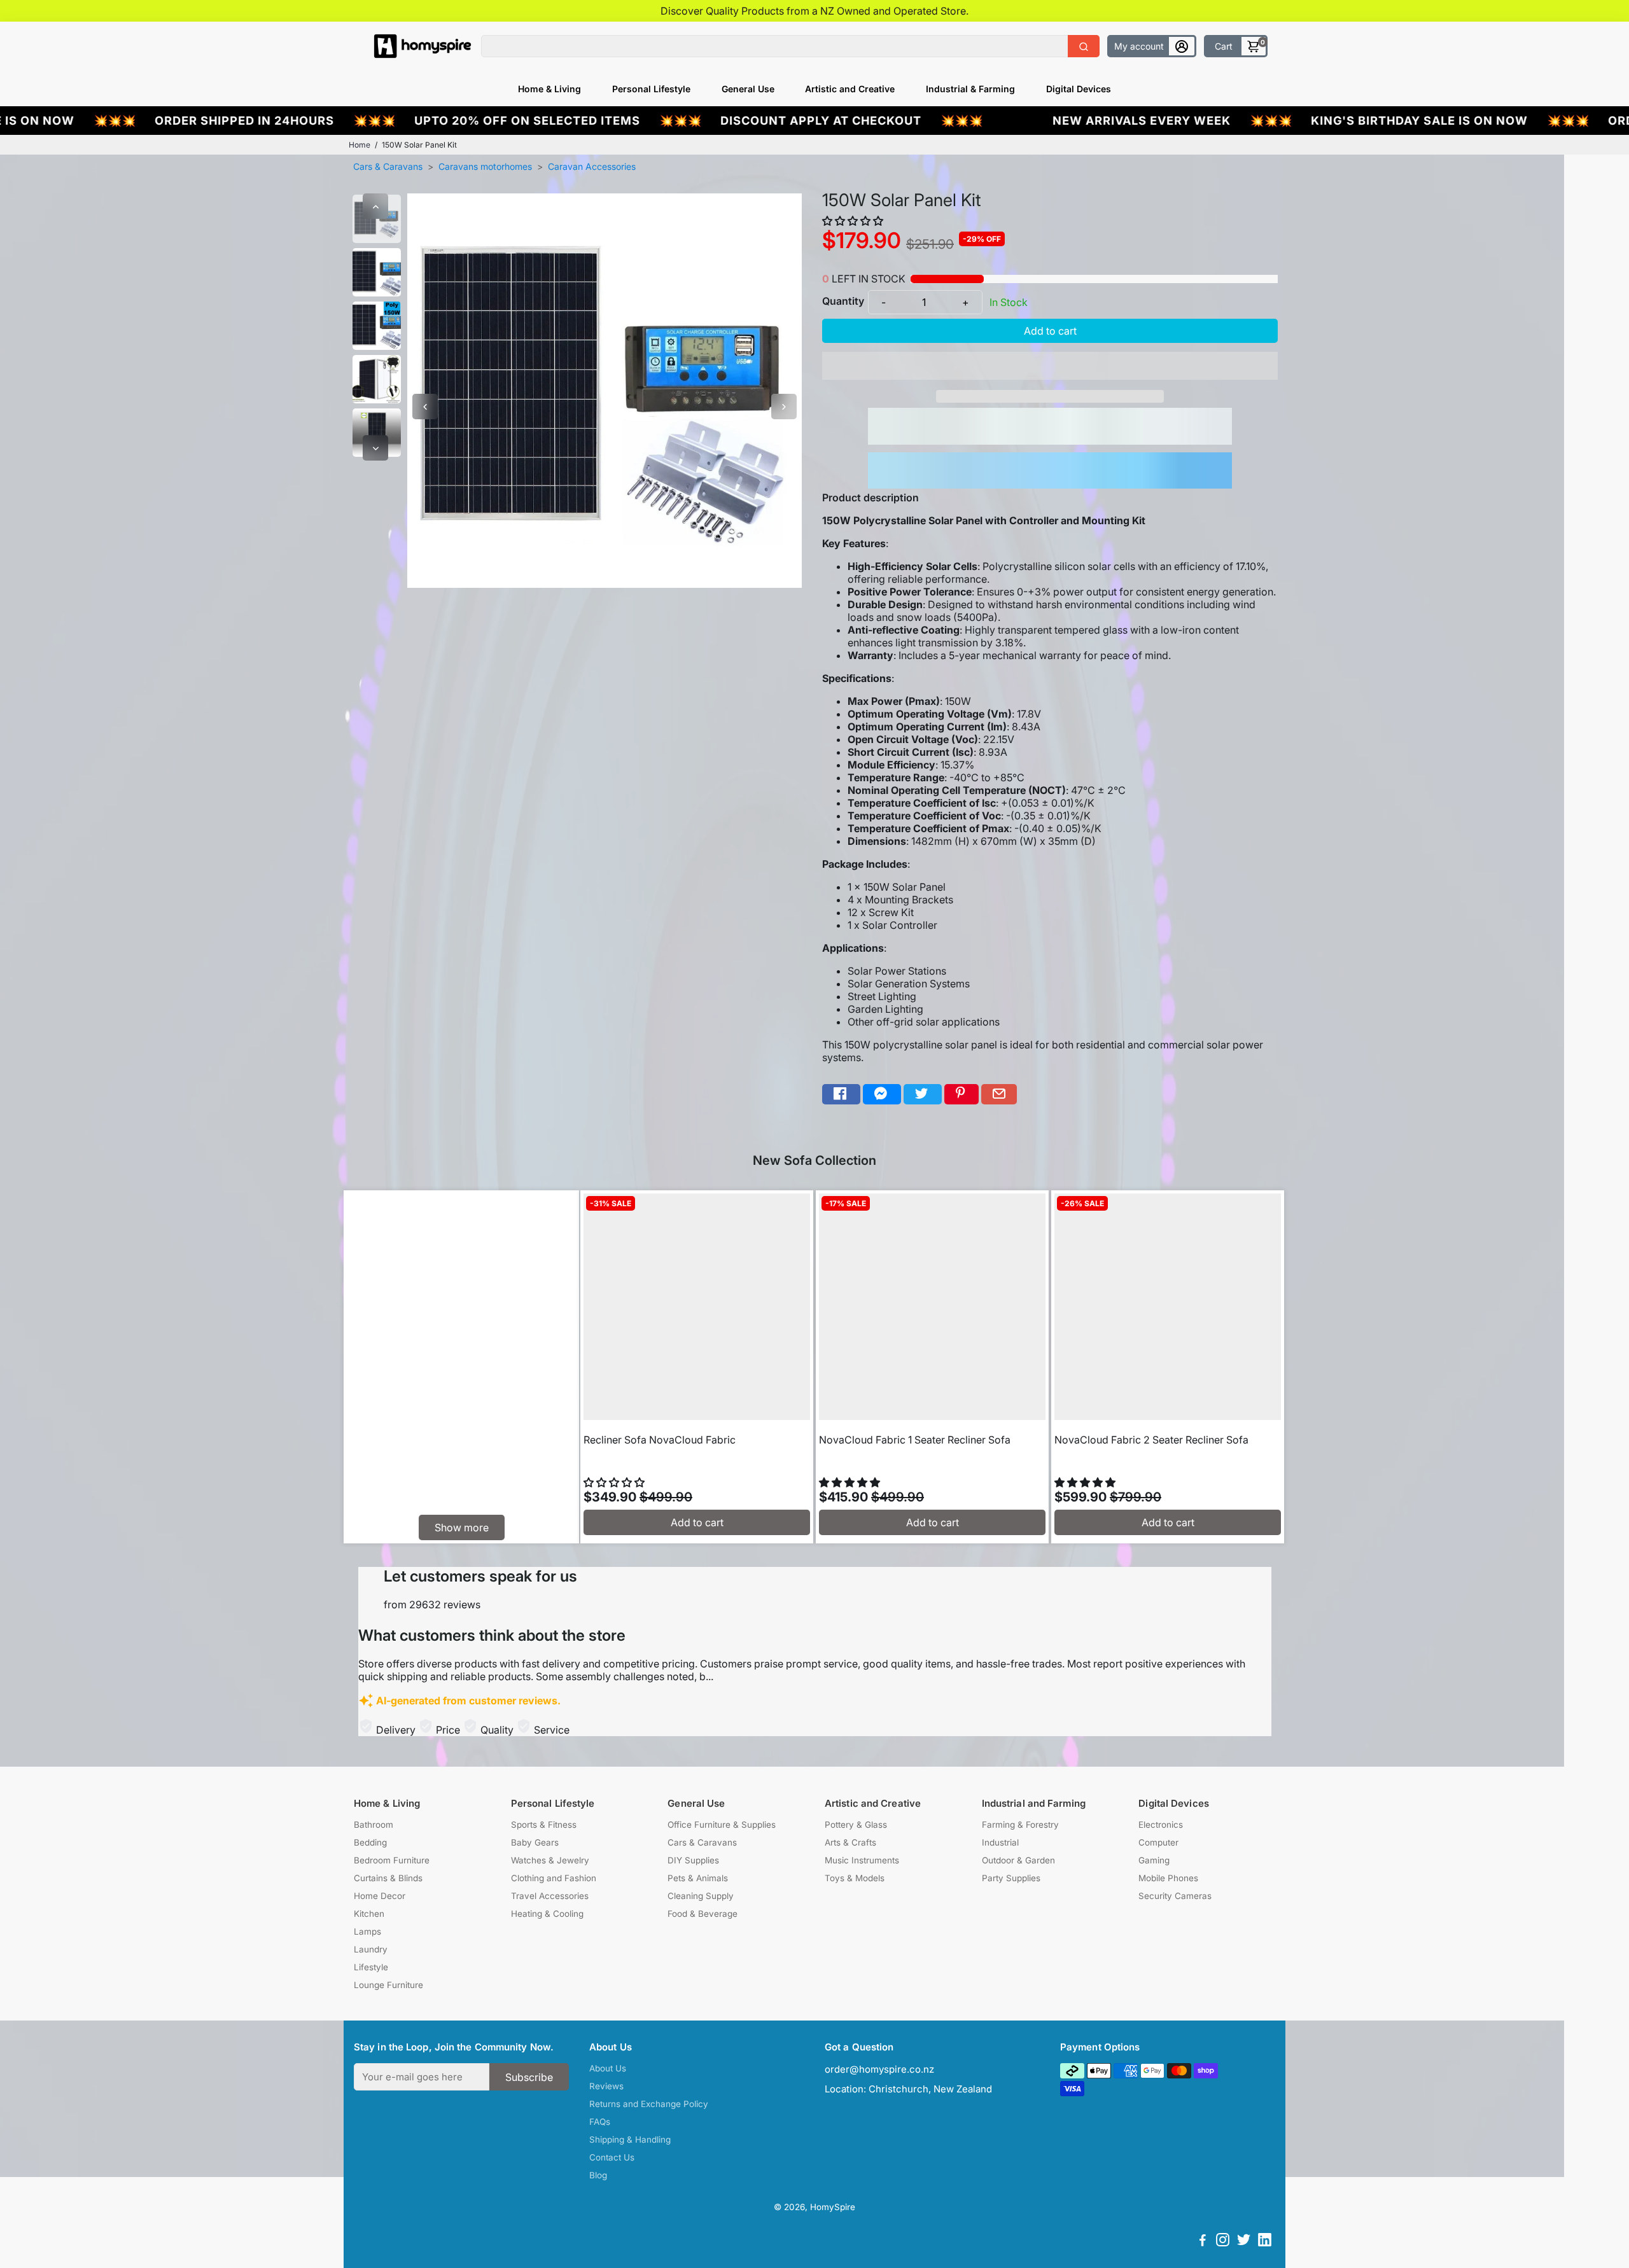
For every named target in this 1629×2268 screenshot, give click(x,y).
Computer (1158, 1842)
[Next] (375, 448)
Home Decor (380, 1896)
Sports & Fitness (544, 1825)
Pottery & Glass (856, 1825)
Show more (462, 1527)
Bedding (370, 1842)
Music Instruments (862, 1860)
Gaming (1154, 1860)
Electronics (1161, 1825)
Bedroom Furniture (392, 1860)
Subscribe (529, 2077)
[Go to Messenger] (882, 1095)
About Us (608, 2068)
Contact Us (612, 2157)
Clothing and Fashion (554, 1878)
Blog (598, 2175)
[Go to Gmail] (999, 1095)
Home (360, 145)
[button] (854, 221)
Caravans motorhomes (485, 166)
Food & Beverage (703, 1914)
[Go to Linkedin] (1265, 2242)
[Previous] (375, 206)
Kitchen (369, 1914)
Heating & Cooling (547, 1914)
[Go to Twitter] (923, 1095)
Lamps (367, 1931)
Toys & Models (855, 1878)
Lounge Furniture (388, 1985)
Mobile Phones (1168, 1878)
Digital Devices (1079, 89)
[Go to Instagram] (1223, 2242)
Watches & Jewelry (550, 1860)
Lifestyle (371, 1967)
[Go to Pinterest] (961, 1095)
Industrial (1000, 1842)
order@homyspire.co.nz (879, 2069)
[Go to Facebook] (841, 1095)
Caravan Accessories (592, 166)
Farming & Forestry (1020, 1825)
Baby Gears (535, 1842)
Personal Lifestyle (651, 89)
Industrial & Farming (970, 89)
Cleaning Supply (701, 1896)
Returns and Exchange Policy (649, 2104)
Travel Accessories (550, 1896)
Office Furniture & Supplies (722, 1825)
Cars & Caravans (388, 166)
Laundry (371, 1949)
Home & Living (549, 89)
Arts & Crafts (850, 1842)
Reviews (606, 2086)
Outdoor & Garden (1018, 1860)
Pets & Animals (698, 1878)
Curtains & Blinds (388, 1878)
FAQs (600, 2122)
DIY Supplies (693, 1860)
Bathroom (374, 1825)
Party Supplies (1011, 1878)
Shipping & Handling (630, 2139)
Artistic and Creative (850, 89)
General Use (748, 89)
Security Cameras (1175, 1896)
